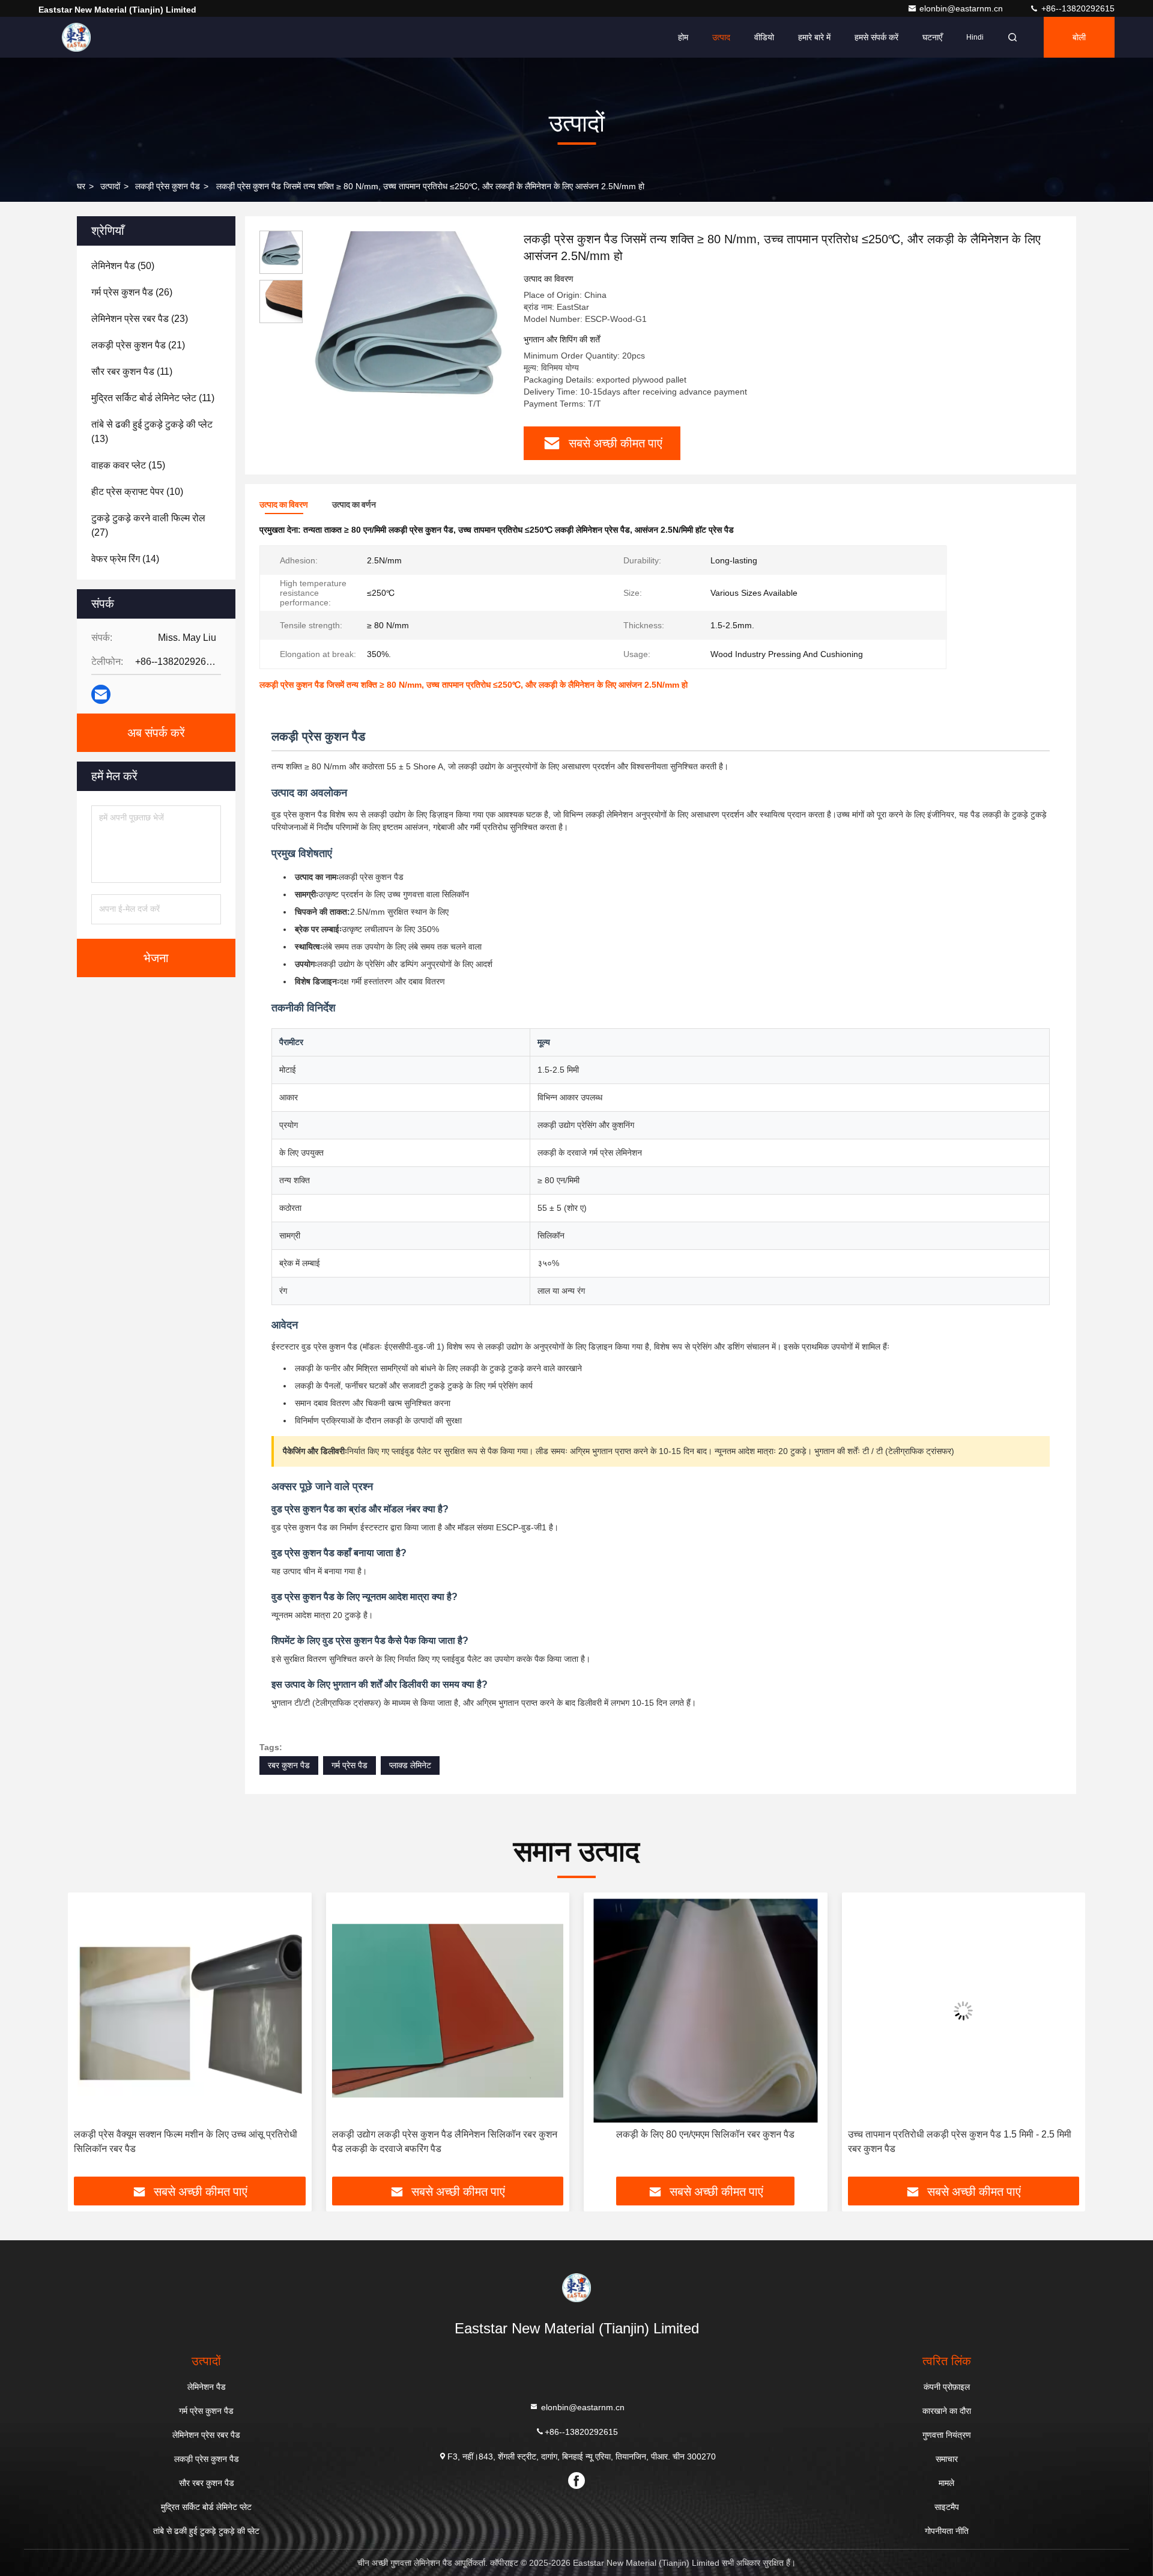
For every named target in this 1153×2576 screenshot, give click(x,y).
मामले (946, 2483)
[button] (89, 2039)
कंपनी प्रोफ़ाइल (947, 2387)
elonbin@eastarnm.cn (962, 8)
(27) (148, 525)
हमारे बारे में (814, 37)
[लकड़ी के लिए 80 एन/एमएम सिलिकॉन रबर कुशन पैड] (448, 2011)
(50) (123, 266)
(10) (137, 492)
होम (683, 37)
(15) (128, 465)
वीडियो (764, 37)
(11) (132, 371)
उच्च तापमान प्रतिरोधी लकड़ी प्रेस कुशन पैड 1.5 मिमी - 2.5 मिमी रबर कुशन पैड (701, 2141)
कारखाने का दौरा (947, 2411)
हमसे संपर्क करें (876, 37)
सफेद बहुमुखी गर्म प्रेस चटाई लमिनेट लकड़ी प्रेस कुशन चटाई (963, 2134)
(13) (152, 432)
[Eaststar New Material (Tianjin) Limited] (76, 37)
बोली (1079, 37)
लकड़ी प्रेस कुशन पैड (168, 186)
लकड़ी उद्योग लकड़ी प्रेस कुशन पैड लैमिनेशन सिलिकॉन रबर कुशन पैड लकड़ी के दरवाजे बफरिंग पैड (186, 2141)
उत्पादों (110, 186)
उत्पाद (721, 37)
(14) (125, 559)
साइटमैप (947, 2507)
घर (81, 186)
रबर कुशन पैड (289, 1765)
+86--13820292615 (1077, 8)
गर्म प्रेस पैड (350, 1765)
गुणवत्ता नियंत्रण (947, 2435)
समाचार (947, 2459)
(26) (132, 292)
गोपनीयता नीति (947, 2531)
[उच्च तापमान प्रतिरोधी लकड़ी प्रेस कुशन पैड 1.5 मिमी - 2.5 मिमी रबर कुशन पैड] (706, 2011)
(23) (140, 319)
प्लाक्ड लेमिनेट (410, 1765)
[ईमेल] (101, 694)
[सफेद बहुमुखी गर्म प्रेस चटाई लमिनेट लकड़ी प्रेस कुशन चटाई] (964, 2011)
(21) (138, 345)
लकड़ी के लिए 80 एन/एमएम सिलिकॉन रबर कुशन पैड (448, 2134)
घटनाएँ (932, 37)
